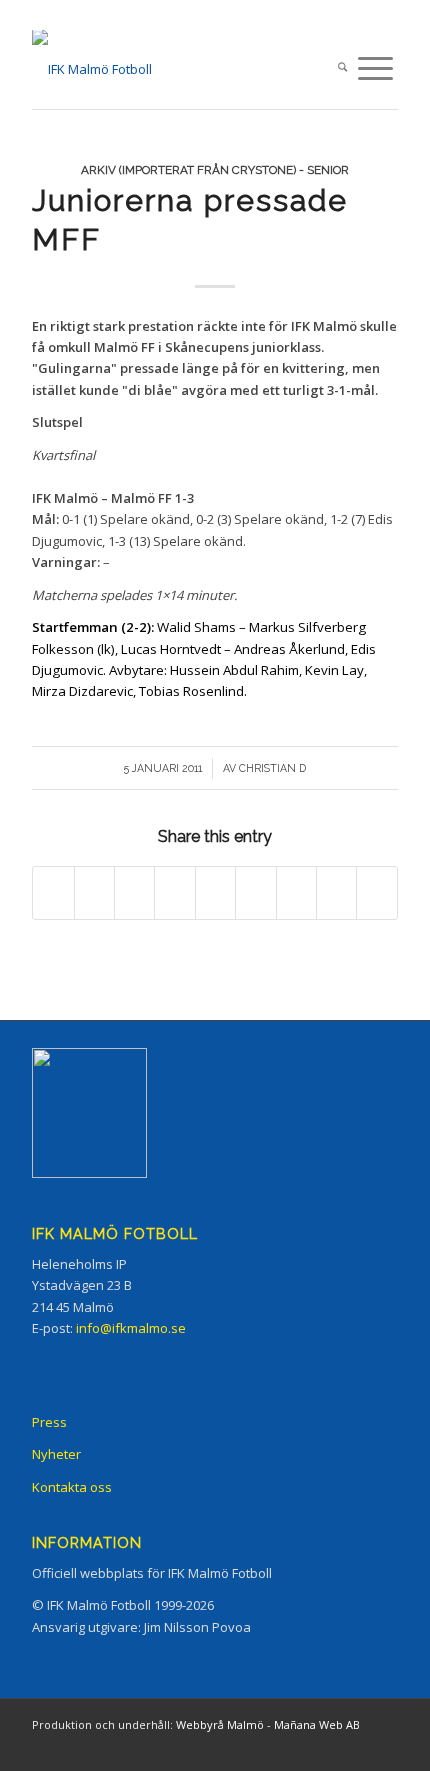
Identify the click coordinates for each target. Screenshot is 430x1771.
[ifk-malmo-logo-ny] (178, 69)
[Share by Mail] (377, 893)
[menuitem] (342, 69)
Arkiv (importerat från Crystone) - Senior (215, 170)
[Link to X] (323, 1746)
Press (49, 1422)
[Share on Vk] (296, 893)
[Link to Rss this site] (353, 1746)
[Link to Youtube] (383, 1746)
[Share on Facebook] (53, 893)
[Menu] (375, 69)
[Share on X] (94, 893)
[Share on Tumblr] (255, 893)
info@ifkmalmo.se (131, 1328)
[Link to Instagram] (293, 1746)
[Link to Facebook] (263, 1746)
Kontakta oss (72, 1487)
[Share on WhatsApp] (134, 893)
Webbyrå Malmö (220, 1724)
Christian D (272, 768)
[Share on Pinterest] (174, 893)
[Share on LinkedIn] (215, 893)
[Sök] (342, 69)
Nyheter (56, 1454)
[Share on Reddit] (336, 893)
